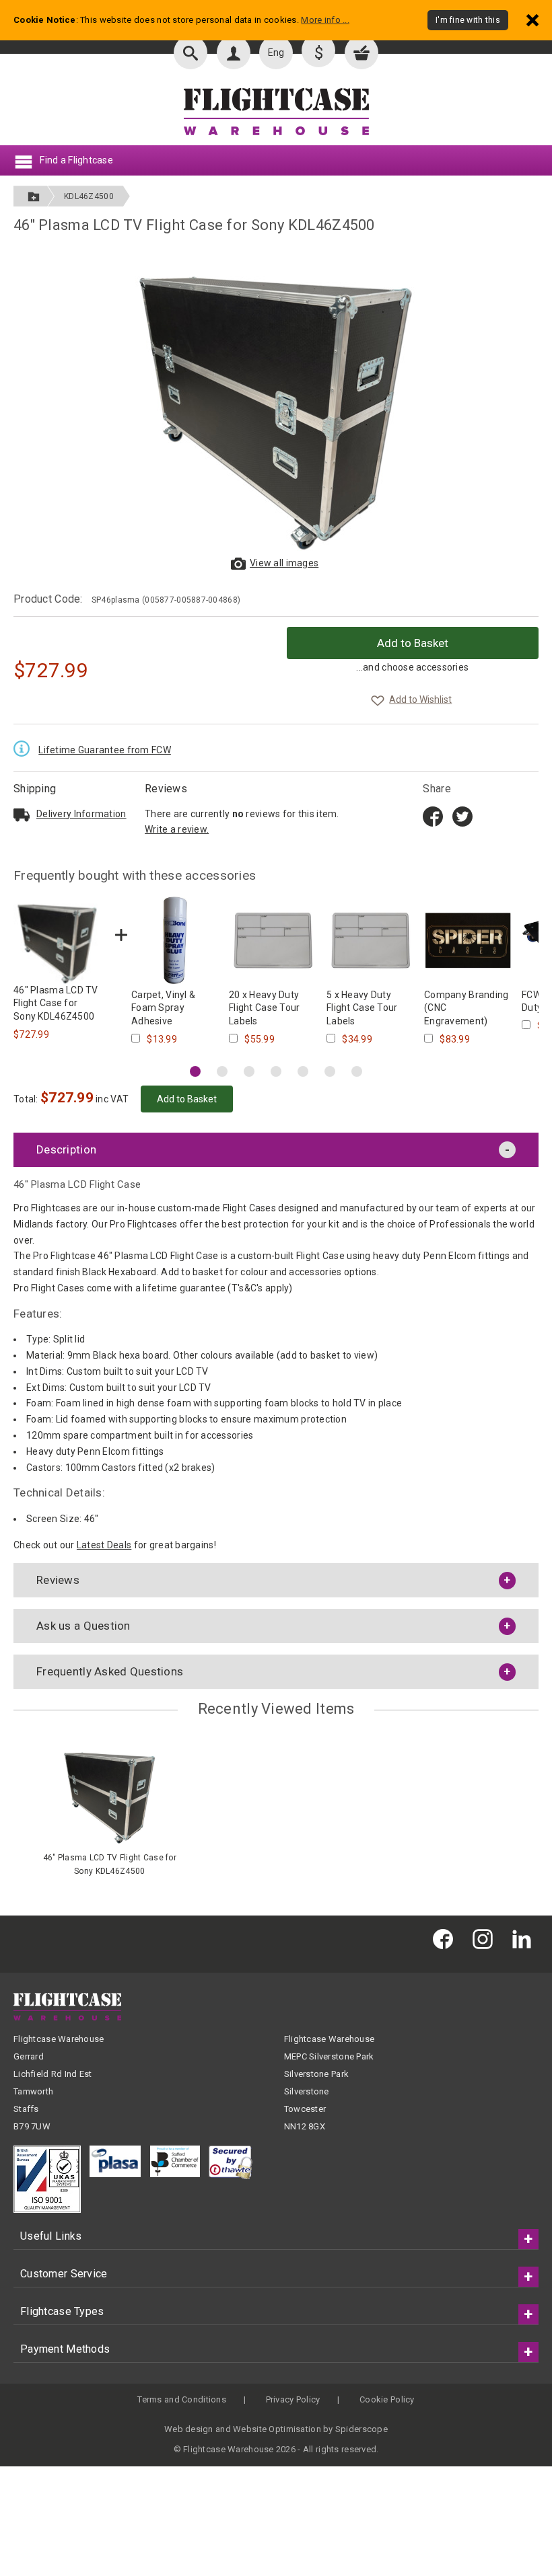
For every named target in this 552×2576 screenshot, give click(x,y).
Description (66, 1149)
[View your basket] (361, 52)
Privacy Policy (293, 2399)
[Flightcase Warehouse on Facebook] (446, 1939)
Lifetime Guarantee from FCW (105, 750)
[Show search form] (191, 52)
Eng (276, 52)
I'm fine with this (468, 20)
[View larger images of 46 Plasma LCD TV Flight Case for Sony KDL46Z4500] (276, 400)
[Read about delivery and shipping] (22, 815)
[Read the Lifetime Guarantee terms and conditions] (25, 748)
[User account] (234, 52)
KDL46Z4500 (89, 196)
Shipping (35, 789)
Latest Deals (104, 1545)
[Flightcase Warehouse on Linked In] (525, 1939)
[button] (195, 1071)
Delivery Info (81, 814)
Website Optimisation (277, 2429)
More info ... (325, 20)
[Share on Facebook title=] (433, 815)
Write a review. (177, 829)
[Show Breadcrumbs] (34, 196)
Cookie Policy (387, 2399)
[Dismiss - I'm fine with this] (532, 20)
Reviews (166, 789)
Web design (189, 2429)
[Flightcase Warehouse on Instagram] (486, 1939)
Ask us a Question (83, 1626)
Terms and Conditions (182, 2399)
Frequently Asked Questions (110, 1671)
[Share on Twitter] (462, 815)
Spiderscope (361, 2429)
